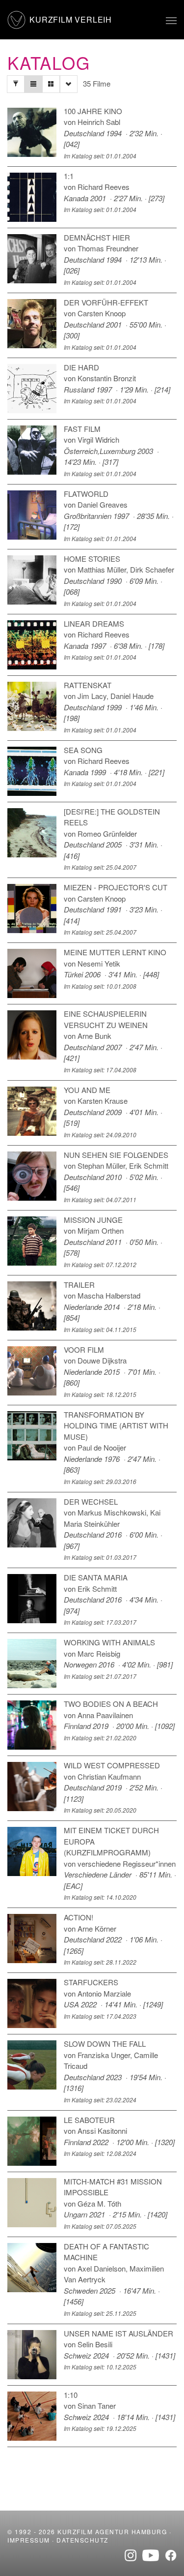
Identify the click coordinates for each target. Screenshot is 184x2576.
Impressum (29, 2540)
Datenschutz (82, 2540)
